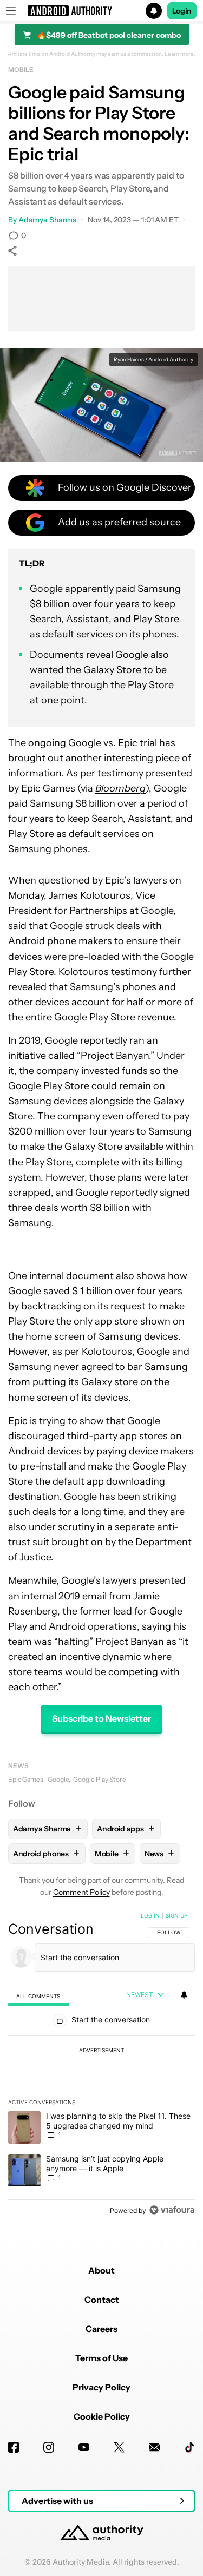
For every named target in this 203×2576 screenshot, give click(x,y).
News (18, 1766)
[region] (101, 2065)
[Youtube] (84, 2447)
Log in (150, 1915)
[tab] (38, 1996)
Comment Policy (81, 1892)
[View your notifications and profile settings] (184, 1995)
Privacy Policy (101, 2387)
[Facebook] (14, 2447)
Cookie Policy (102, 2416)
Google (58, 1779)
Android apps (126, 1829)
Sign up (176, 1915)
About (101, 2270)
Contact (102, 2300)
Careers (101, 2329)
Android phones (46, 1853)
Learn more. (180, 54)
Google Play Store (100, 1779)
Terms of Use (101, 2358)
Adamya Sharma (48, 220)
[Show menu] (11, 11)
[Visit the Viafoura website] (172, 2210)
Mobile (21, 70)
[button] (101, 11)
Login (182, 11)
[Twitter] (119, 2447)
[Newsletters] (154, 2447)
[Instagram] (49, 2447)
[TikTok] (189, 2447)
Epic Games (26, 1779)
